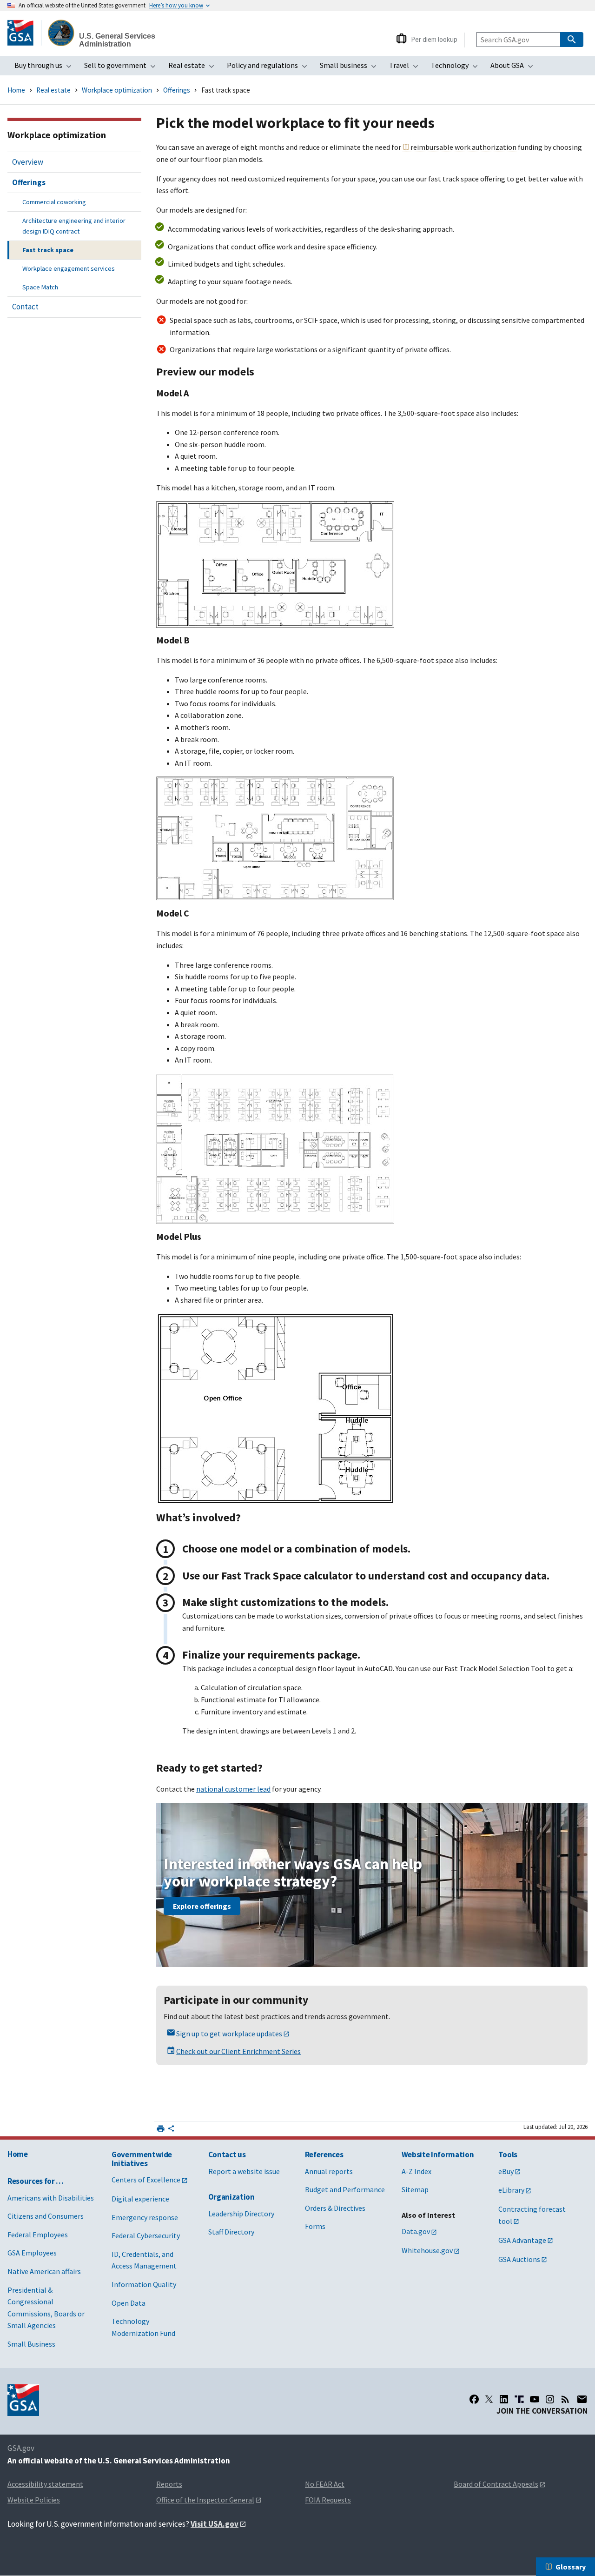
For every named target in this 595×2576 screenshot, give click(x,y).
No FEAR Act (325, 2484)
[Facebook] (474, 2399)
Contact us (227, 2154)
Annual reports (329, 2171)
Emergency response (145, 2217)
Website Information (438, 2154)
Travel (407, 68)
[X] (489, 2399)
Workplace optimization (118, 90)
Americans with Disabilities (51, 2198)
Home (16, 90)
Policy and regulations (270, 68)
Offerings (177, 90)
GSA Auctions (519, 2259)
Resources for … (36, 2181)
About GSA (515, 68)
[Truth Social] (519, 2399)
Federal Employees (38, 2235)
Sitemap (415, 2189)
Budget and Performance (345, 2189)
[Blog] (565, 2399)
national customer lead (233, 1789)
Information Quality (144, 2284)
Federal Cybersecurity (146, 2235)
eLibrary (511, 2190)
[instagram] (550, 2399)
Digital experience (140, 2199)
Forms (315, 2226)
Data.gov (416, 2231)
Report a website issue (244, 2171)
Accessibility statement (45, 2484)
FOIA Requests (328, 2500)
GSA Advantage (522, 2240)
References (324, 2154)
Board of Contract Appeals (496, 2484)
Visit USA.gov (215, 2524)
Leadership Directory (241, 2214)
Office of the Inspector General (205, 2500)
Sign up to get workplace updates (229, 2034)
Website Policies (34, 2500)
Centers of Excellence (146, 2180)
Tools (508, 2154)
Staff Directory (231, 2232)
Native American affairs (44, 2271)
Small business (351, 68)
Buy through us (46, 68)
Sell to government (123, 68)
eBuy (506, 2171)
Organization (231, 2197)
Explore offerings (202, 1906)
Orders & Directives (335, 2208)
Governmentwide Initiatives (142, 2159)
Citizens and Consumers (46, 2216)
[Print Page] (161, 2129)
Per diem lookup (434, 39)
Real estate (194, 68)
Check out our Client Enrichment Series (238, 2051)
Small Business (31, 2344)
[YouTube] (535, 2399)
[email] (582, 2399)
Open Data (129, 2303)
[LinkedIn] (504, 2399)
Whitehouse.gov (427, 2250)
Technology (457, 68)
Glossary (571, 2567)
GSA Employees (32, 2253)
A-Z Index (416, 2171)
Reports (169, 2484)
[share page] (171, 2130)
